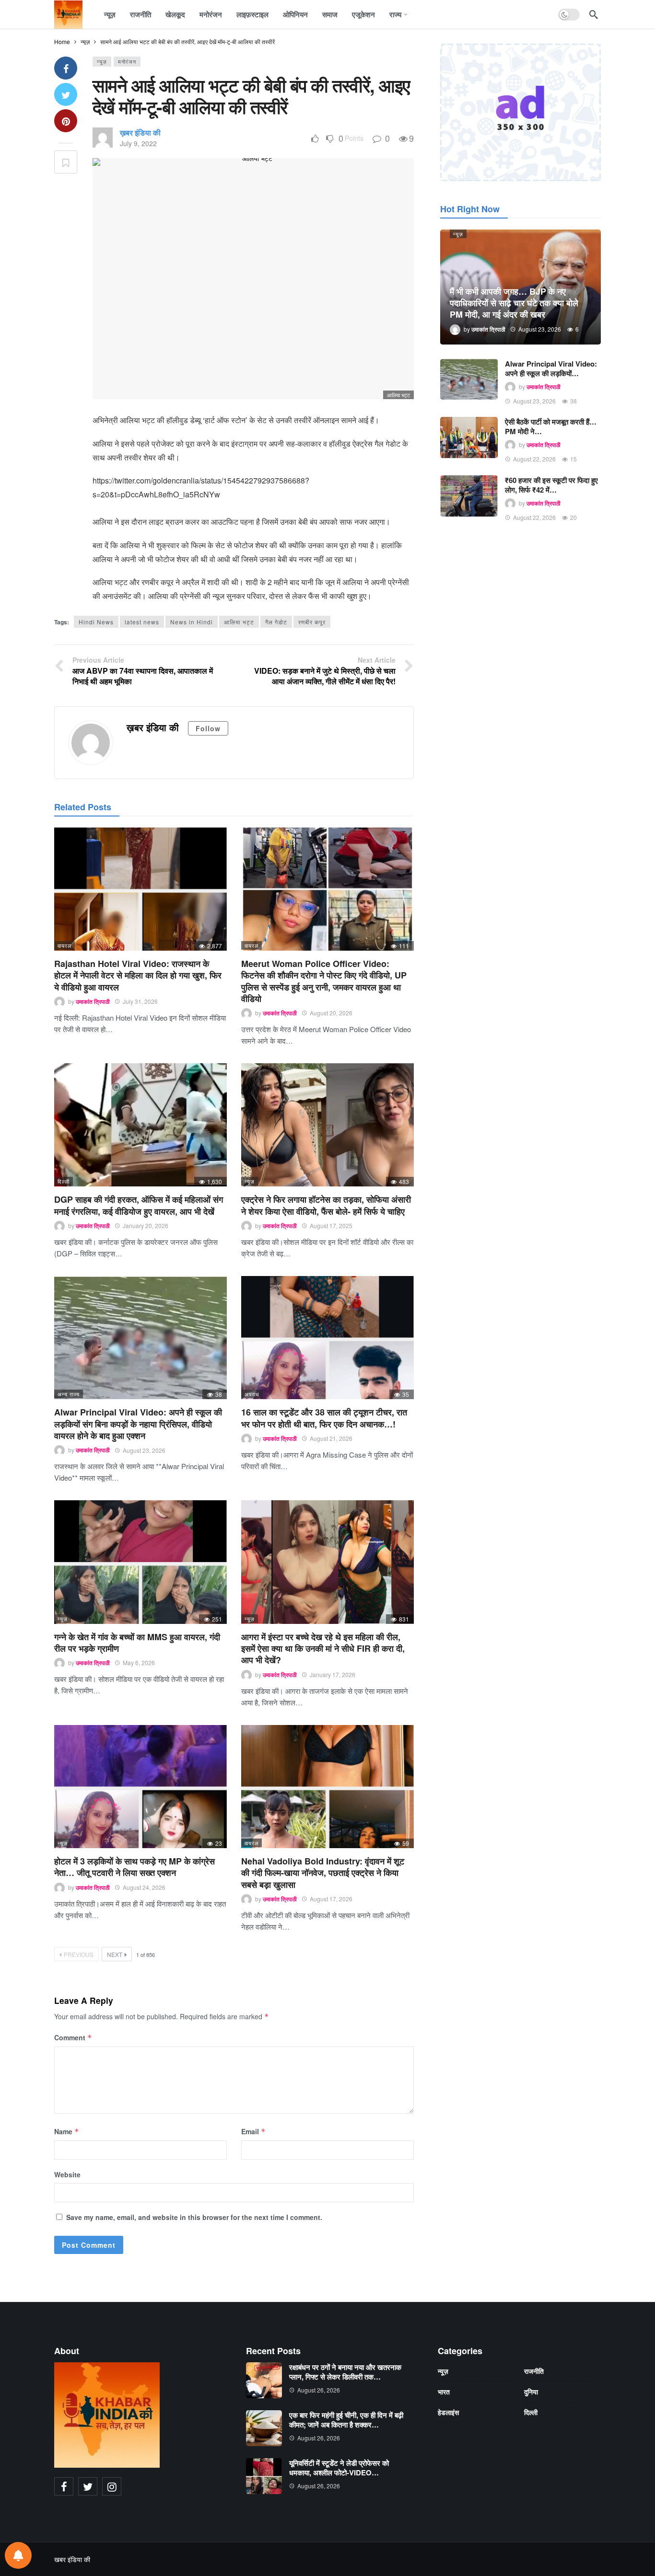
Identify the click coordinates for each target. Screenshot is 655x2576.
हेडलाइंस (448, 2412)
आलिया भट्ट (239, 622)
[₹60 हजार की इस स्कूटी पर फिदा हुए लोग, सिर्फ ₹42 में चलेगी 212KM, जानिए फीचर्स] (469, 496)
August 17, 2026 (331, 1899)
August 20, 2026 (331, 1013)
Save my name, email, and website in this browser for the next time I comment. (194, 2217)
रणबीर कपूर (312, 622)
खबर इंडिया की (72, 2559)
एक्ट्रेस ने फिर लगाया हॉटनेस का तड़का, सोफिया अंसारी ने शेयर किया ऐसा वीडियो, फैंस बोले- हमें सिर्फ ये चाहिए (326, 1205)
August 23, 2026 (144, 1450)
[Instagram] (112, 2486)
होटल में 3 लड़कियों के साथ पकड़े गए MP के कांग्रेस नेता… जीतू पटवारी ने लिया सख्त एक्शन (135, 1867)
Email (253, 2131)
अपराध (252, 1394)
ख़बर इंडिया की (140, 132)
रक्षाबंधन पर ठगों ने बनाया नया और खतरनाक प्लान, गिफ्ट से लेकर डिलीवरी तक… (345, 2372)
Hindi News (96, 622)
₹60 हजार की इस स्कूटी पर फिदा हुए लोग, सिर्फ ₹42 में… (551, 485)
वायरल (64, 945)
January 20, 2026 (146, 1225)
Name (67, 2131)
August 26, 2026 (319, 2390)
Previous (79, 1954)
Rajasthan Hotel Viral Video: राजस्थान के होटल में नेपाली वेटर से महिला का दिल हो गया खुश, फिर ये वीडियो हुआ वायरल (138, 975)
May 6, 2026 (139, 1662)
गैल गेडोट (276, 622)
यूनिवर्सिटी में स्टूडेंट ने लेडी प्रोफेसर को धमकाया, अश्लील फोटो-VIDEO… (339, 2468)
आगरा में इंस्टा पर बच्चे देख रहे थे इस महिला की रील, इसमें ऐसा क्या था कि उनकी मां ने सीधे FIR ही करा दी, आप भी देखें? (323, 1649)
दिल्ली (64, 1181)
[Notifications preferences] (18, 2555)
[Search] (594, 14)
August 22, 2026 (534, 459)
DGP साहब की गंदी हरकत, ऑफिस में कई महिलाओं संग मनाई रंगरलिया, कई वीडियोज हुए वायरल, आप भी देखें (139, 1205)
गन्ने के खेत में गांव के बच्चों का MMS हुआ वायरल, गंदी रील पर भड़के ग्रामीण (137, 1643)
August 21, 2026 (331, 1438)
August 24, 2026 (144, 1887)
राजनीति (534, 2371)
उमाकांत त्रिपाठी (93, 1001)
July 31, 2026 (140, 1001)
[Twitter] (88, 2486)
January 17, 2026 (333, 1674)
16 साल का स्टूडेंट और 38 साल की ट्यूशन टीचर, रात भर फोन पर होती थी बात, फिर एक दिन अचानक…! (324, 1418)
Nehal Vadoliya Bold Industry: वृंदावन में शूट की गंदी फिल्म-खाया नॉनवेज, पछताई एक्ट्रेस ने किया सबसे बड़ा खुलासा (323, 1873)
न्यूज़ (102, 61)
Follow (208, 728)
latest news (142, 622)
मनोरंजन (127, 61)
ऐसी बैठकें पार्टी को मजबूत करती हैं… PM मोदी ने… (551, 426)
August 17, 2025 (331, 1225)
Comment (73, 2037)
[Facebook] (64, 2486)
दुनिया (531, 2392)
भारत (444, 2392)
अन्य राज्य (69, 1394)
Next (115, 1954)
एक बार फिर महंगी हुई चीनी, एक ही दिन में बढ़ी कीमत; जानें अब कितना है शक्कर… (346, 2420)
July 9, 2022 (138, 143)
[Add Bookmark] (66, 162)
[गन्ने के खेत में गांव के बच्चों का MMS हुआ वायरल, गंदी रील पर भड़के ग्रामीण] (140, 1562)
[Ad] (520, 112)
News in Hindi (192, 622)
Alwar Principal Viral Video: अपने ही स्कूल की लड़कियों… (551, 368)
